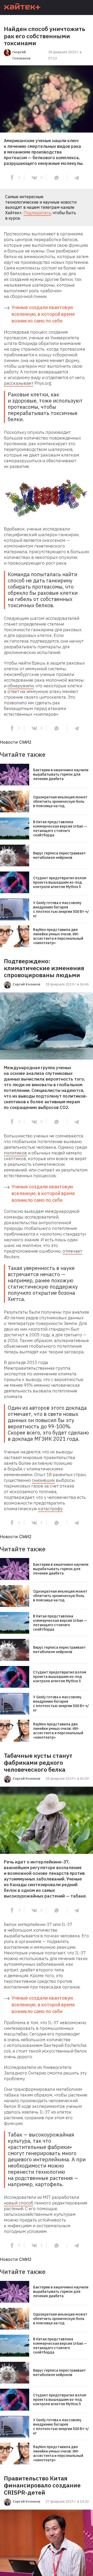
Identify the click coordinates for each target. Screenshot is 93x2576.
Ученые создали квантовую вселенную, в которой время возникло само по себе (43, 314)
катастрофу (50, 1509)
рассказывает (19, 383)
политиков (15, 1153)
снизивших (43, 1480)
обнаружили (21, 686)
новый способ (19, 2203)
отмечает (72, 1251)
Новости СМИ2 (16, 742)
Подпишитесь (37, 213)
